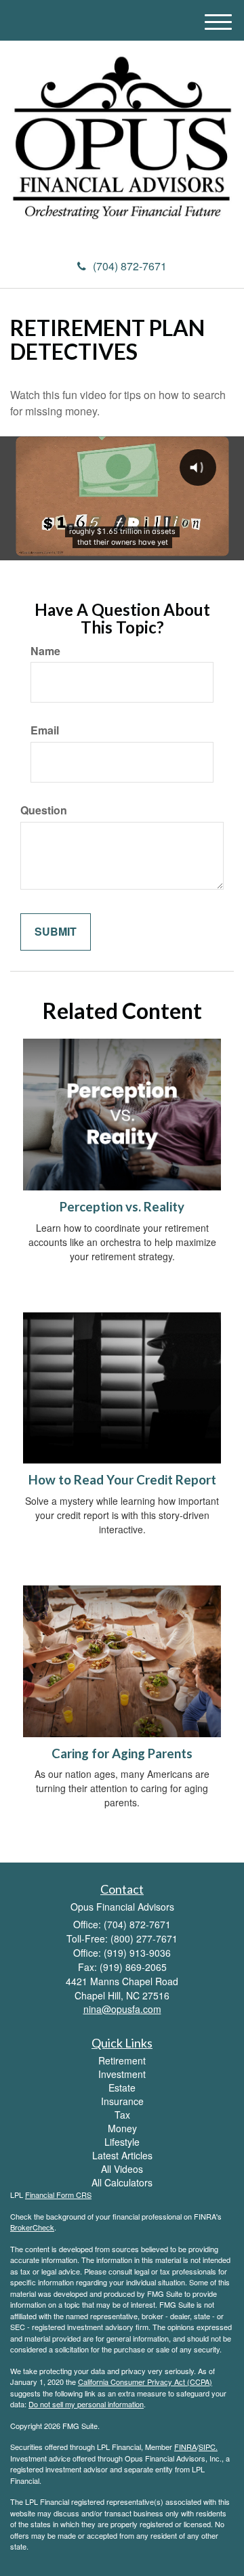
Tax (122, 2115)
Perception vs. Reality (122, 1207)
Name (45, 651)
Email (45, 730)
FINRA (185, 2447)
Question (44, 810)
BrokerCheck (32, 2227)
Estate (122, 2087)
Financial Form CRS (58, 2195)
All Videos (122, 2169)
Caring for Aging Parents (122, 1753)
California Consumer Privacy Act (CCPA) (145, 2382)
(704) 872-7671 (130, 266)
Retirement (122, 2060)
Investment (122, 2074)
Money (122, 2128)
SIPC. (208, 2447)
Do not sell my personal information (86, 2404)
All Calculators (122, 2182)
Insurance (122, 2101)
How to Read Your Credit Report (122, 1480)
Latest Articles (122, 2155)
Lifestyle (122, 2142)
